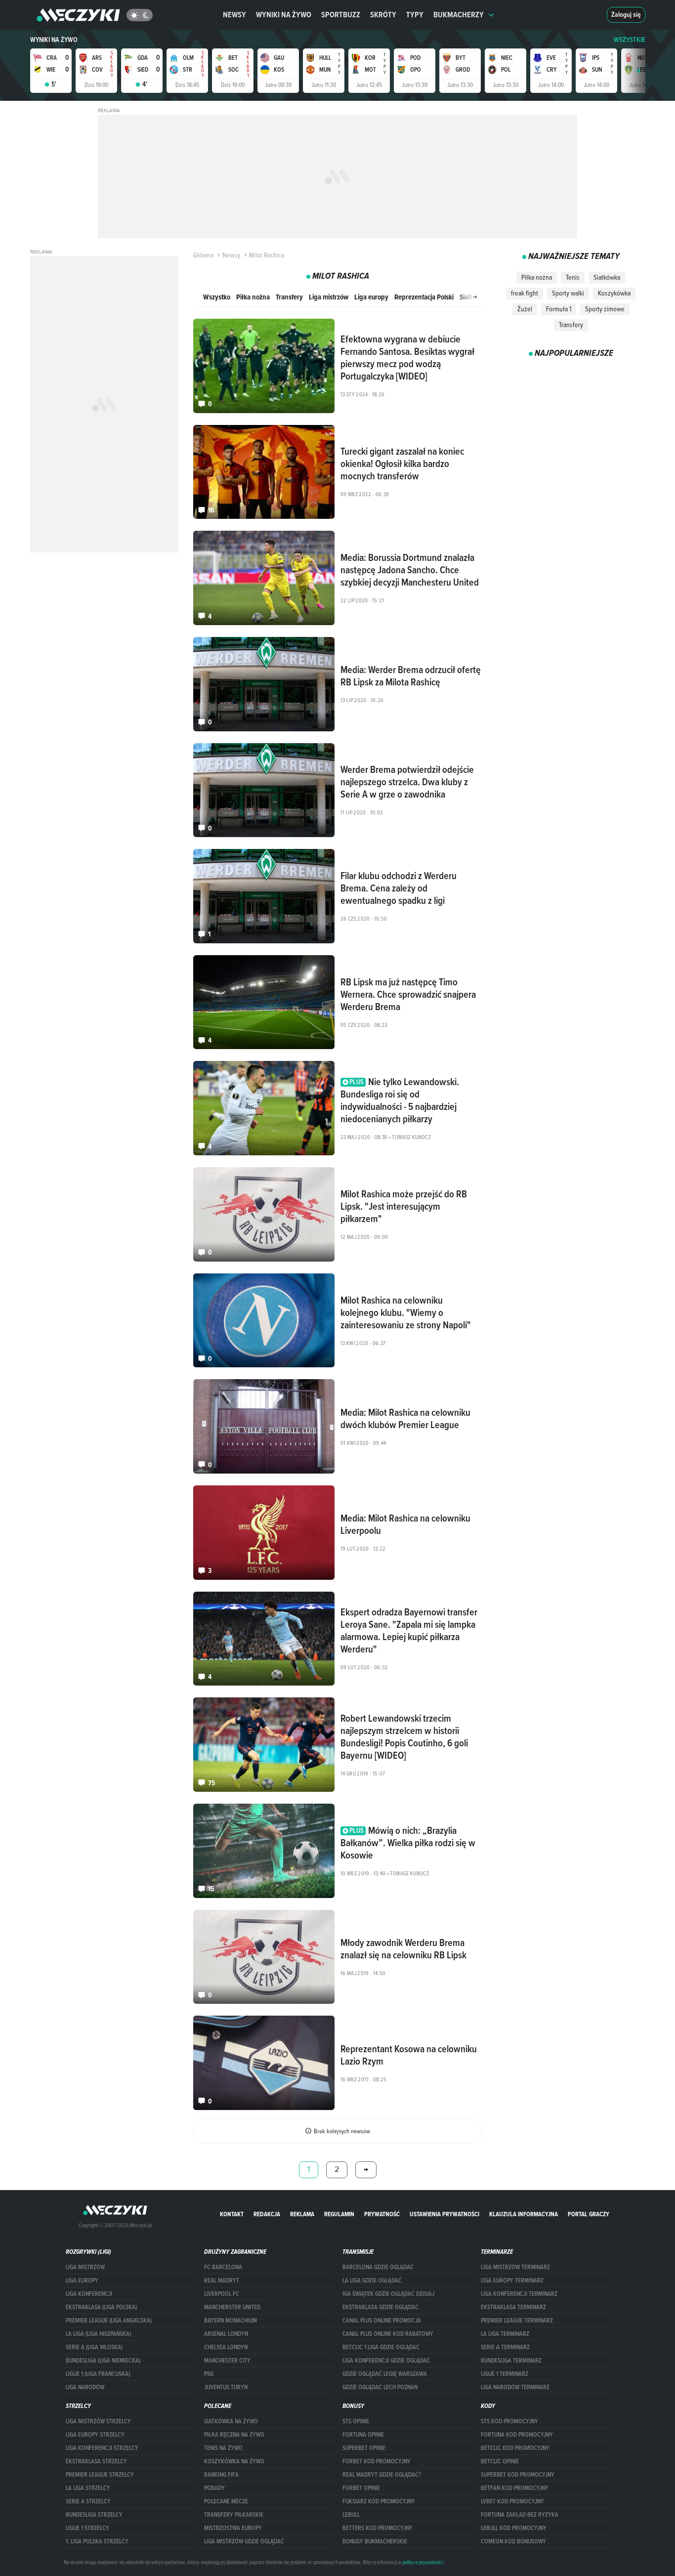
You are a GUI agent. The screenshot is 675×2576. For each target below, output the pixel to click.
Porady (214, 2488)
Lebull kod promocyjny (514, 2528)
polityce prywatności (423, 2562)
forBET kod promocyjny (377, 2461)
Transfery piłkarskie (234, 2515)
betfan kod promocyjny (515, 2488)
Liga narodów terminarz (515, 2387)
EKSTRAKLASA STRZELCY (96, 2461)
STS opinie (356, 2421)
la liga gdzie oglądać (372, 2280)
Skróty (383, 15)
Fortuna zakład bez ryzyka (520, 2515)
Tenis (573, 277)
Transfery (289, 297)
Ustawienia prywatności (444, 2214)
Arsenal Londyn (226, 2334)
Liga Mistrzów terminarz (515, 2267)
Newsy (234, 15)
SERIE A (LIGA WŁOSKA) (94, 2347)
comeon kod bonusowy (513, 2541)
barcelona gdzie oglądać (378, 2267)
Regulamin (339, 2214)
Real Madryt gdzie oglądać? (382, 2475)
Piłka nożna (253, 297)
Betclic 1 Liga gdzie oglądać (381, 2347)
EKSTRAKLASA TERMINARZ (513, 2307)
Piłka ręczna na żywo (234, 2435)
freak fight (525, 293)
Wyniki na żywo (284, 15)
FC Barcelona (223, 2267)
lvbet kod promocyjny (512, 2501)
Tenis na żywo (223, 2448)
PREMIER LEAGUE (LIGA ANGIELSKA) (109, 2321)
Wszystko (217, 297)
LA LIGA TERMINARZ (505, 2334)
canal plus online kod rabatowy (388, 2334)
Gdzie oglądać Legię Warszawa (385, 2374)
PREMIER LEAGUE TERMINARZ (517, 2321)
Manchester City (227, 2361)
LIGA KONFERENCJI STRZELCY (102, 2448)
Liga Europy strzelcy (95, 2435)
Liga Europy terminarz (512, 2280)
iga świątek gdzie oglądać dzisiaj (388, 2294)
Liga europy (371, 297)
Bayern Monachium (231, 2321)
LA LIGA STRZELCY (88, 2488)
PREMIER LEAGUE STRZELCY (100, 2475)
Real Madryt (222, 2280)
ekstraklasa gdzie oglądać (380, 2307)
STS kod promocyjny (509, 2421)
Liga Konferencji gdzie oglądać (386, 2361)
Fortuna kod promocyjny (517, 2435)
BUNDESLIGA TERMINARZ (511, 2361)
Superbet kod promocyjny (518, 2475)
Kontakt (232, 2214)
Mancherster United (232, 2307)
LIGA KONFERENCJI (89, 2294)
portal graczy (589, 2214)
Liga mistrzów (329, 297)
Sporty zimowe (605, 309)
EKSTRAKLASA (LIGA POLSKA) (101, 2307)
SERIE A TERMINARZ (505, 2347)
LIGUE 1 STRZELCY (87, 2528)
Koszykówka (614, 293)
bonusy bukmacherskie (375, 2541)
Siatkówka (607, 277)
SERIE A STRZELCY (88, 2501)
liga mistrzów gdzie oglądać (244, 2541)
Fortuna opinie (363, 2435)
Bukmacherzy (459, 15)
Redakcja (267, 2214)
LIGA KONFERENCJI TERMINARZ (519, 2294)
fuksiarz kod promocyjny (379, 2501)
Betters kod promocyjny (378, 2528)
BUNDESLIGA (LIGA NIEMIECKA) (103, 2361)
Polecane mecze (226, 2501)
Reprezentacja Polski (424, 297)
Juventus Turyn (226, 2387)
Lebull (351, 2515)
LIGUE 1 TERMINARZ (505, 2374)
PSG (209, 2374)
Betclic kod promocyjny (515, 2448)
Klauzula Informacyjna (524, 2214)
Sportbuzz (341, 15)
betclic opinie (500, 2461)
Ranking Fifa (221, 2475)
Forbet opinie (361, 2488)
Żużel (525, 309)
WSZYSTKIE (630, 40)
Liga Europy (82, 2280)
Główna (203, 255)
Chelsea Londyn (226, 2347)
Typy (415, 15)
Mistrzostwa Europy (233, 2528)
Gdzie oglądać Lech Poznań (380, 2387)
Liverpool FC (222, 2294)
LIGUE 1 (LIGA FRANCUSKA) (98, 2374)
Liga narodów (85, 2387)
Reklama (302, 2214)
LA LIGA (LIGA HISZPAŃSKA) (98, 2334)
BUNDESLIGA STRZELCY (94, 2515)
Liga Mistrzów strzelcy (98, 2421)
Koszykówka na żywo (234, 2461)
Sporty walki (568, 293)
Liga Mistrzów (85, 2267)
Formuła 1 (559, 309)
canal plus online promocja (382, 2321)
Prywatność (382, 2214)
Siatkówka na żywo (231, 2421)
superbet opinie (364, 2448)
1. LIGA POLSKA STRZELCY (97, 2541)
